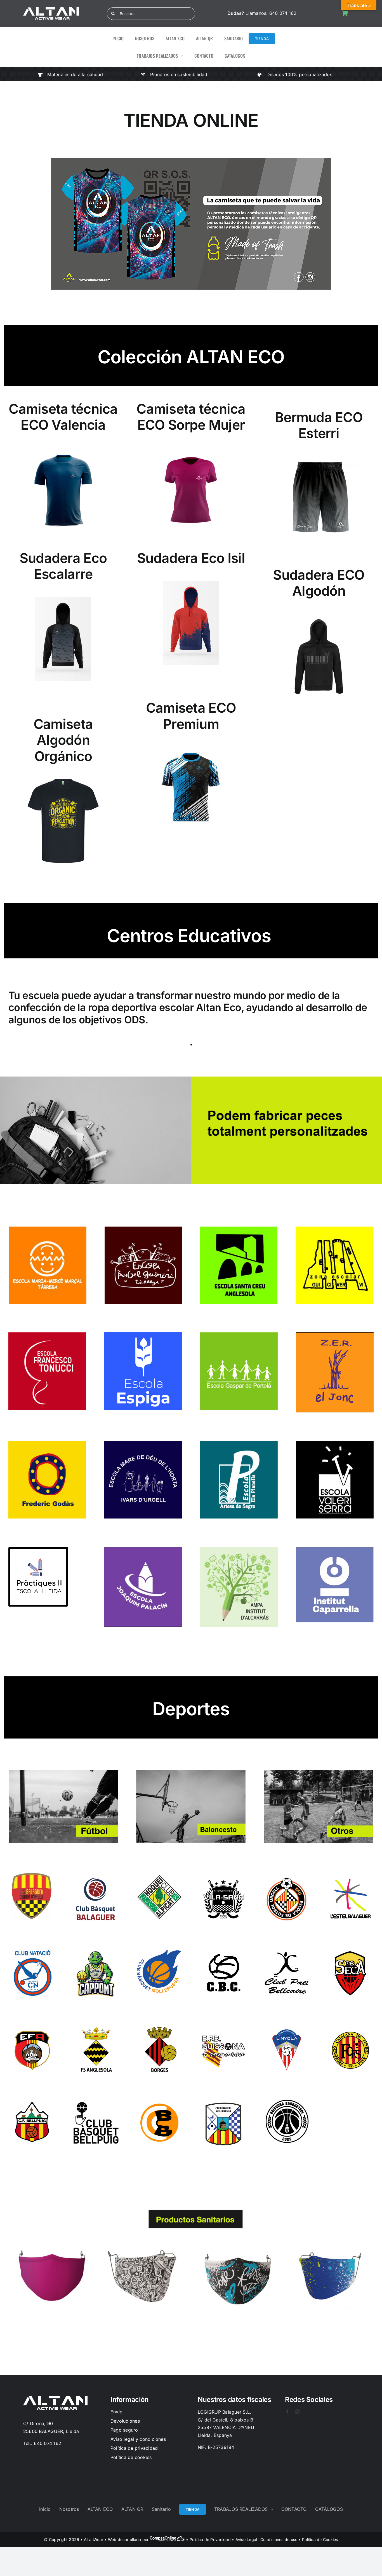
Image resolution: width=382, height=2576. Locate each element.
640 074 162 (283, 13)
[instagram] (297, 2412)
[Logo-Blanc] (51, 10)
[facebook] (287, 2412)
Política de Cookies (320, 2539)
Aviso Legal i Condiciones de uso (267, 2539)
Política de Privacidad (210, 2539)
